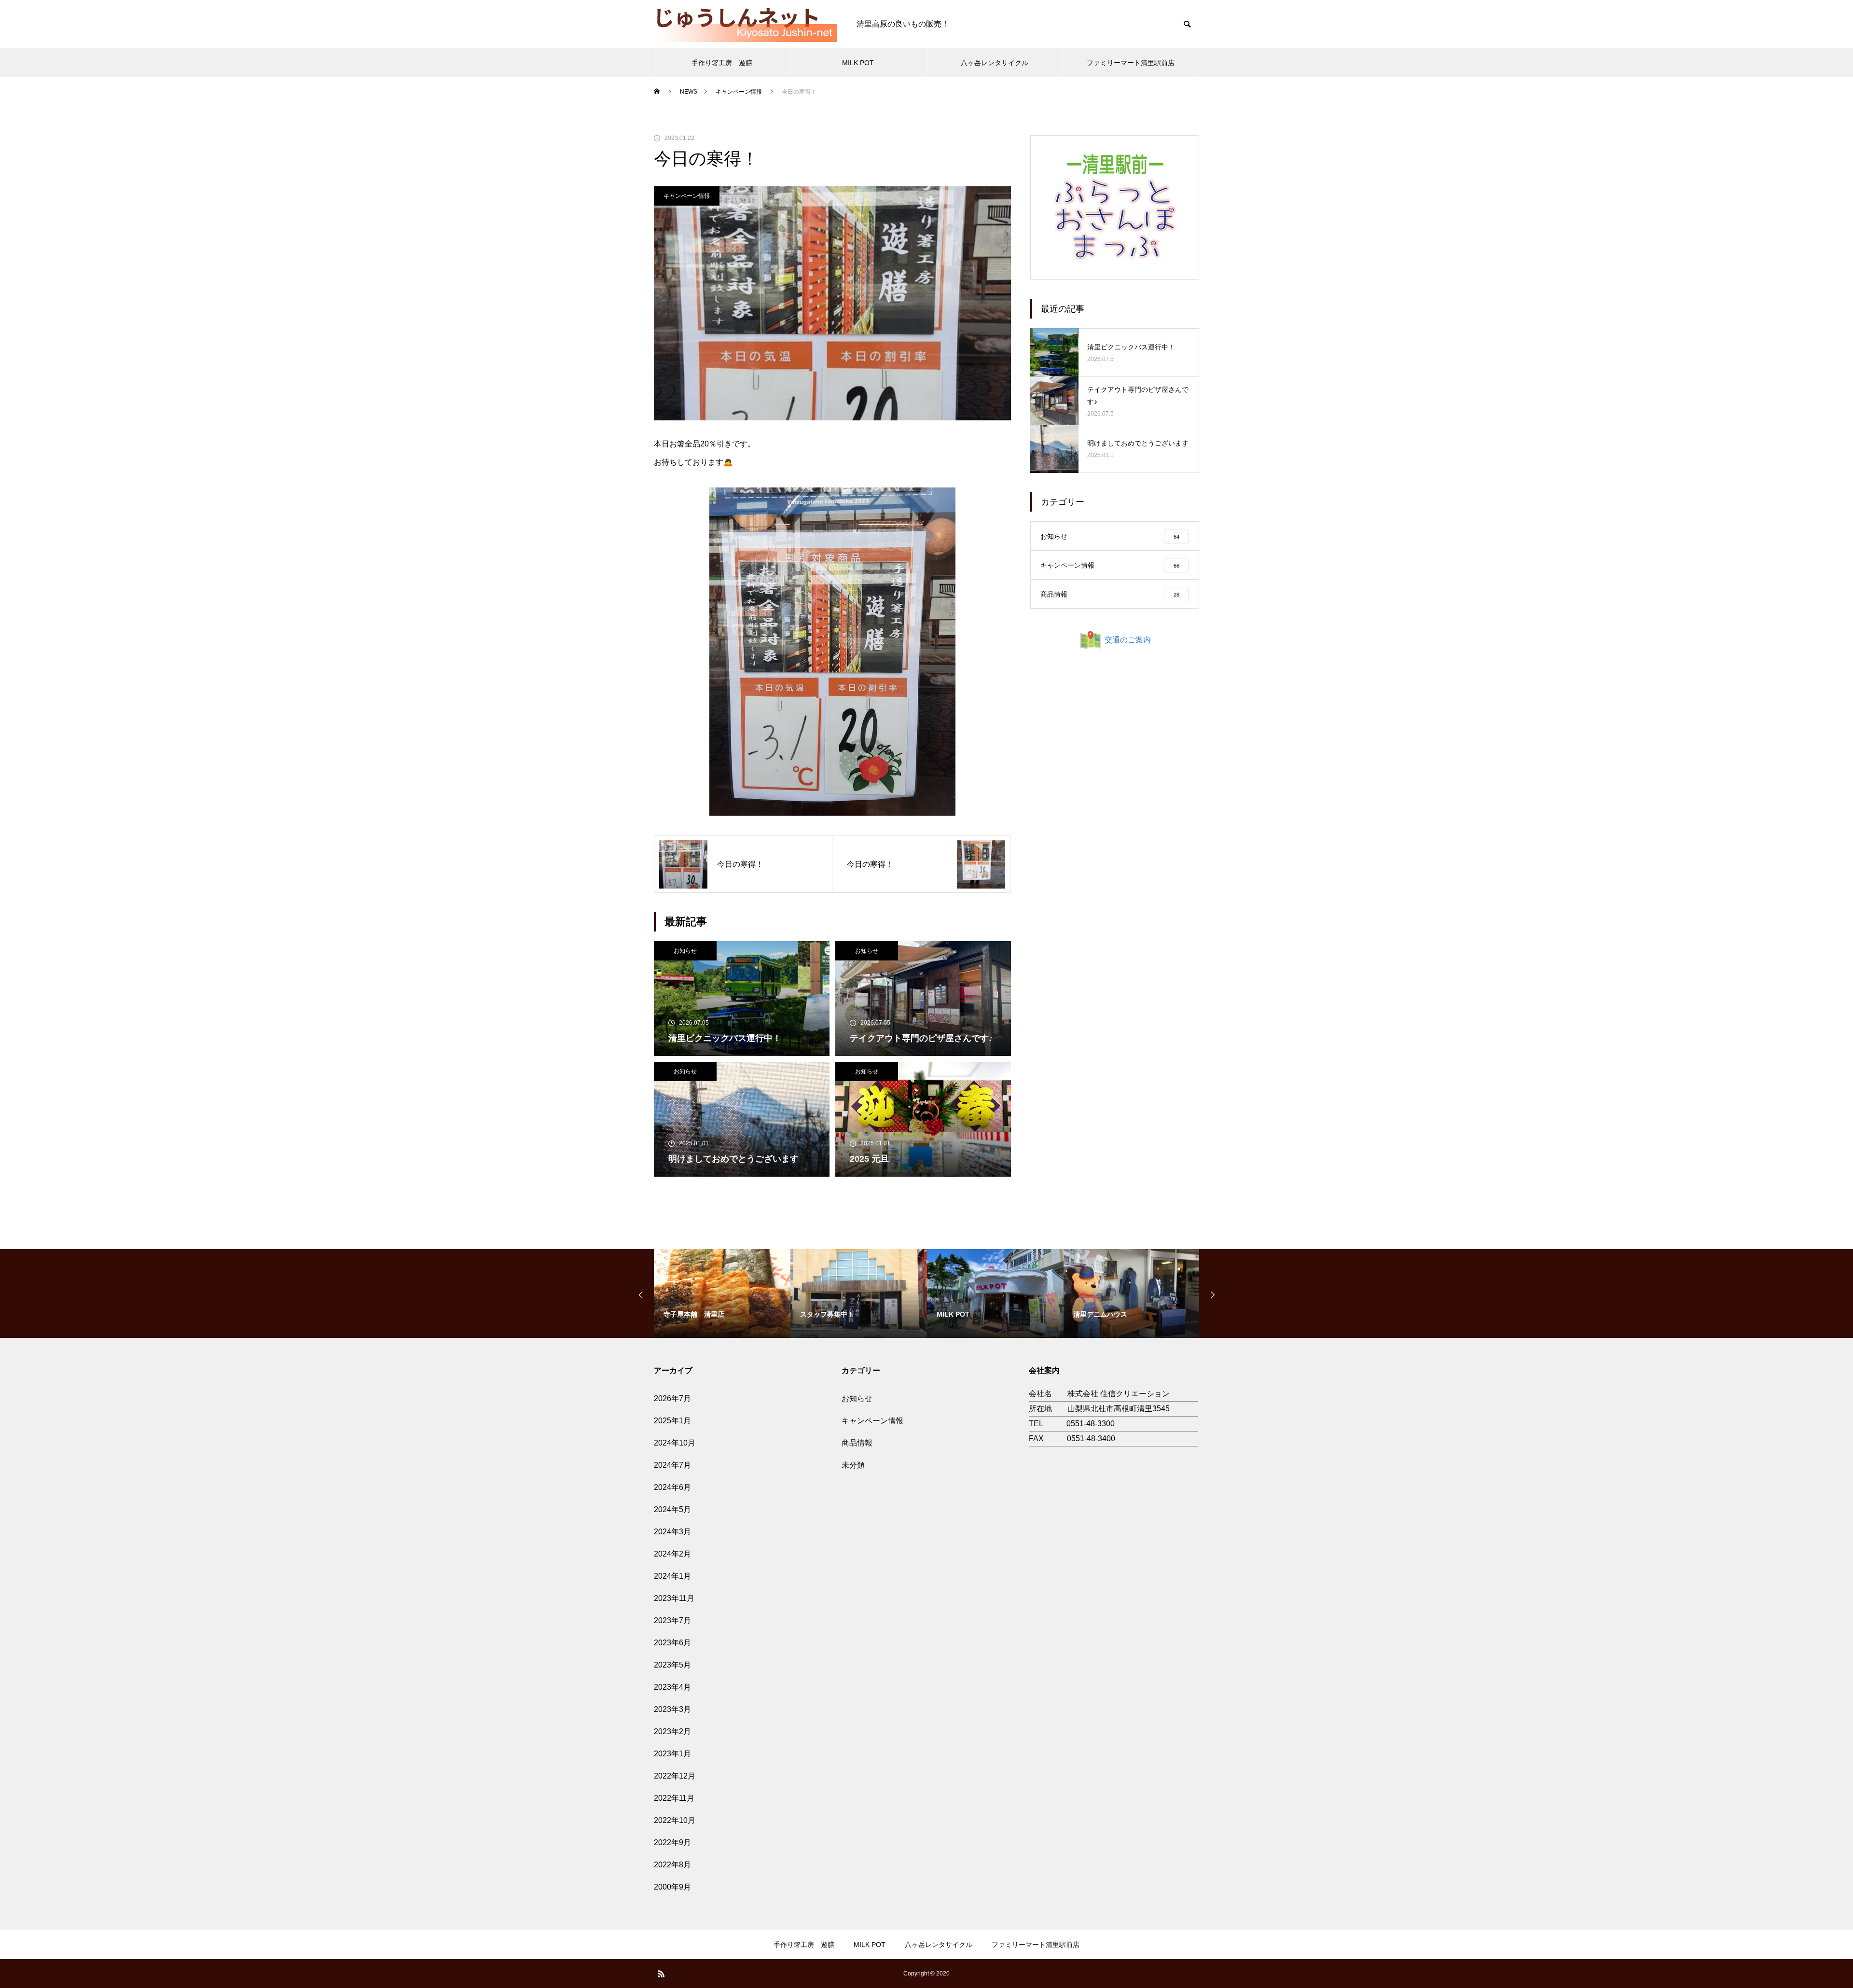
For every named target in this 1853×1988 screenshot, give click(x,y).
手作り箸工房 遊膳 (722, 63)
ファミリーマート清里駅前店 (1131, 63)
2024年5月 (672, 1509)
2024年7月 (672, 1465)
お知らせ (685, 951)
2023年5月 (672, 1665)
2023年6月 (672, 1643)
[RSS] (661, 1974)
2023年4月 (672, 1687)
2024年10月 (675, 1443)
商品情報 (857, 1443)
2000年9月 (672, 1887)
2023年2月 (672, 1731)
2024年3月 (672, 1532)
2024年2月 (672, 1554)
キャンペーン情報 (687, 196)
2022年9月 (672, 1842)
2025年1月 (672, 1421)
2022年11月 (674, 1798)
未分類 (853, 1465)
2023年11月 (674, 1598)
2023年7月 (672, 1620)
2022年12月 (675, 1776)
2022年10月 (675, 1820)
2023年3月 (672, 1709)
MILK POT (858, 63)
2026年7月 (672, 1398)
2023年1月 (672, 1754)
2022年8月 (672, 1865)
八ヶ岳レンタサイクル (995, 63)
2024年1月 (672, 1576)
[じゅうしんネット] (746, 24)
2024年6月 (672, 1487)
